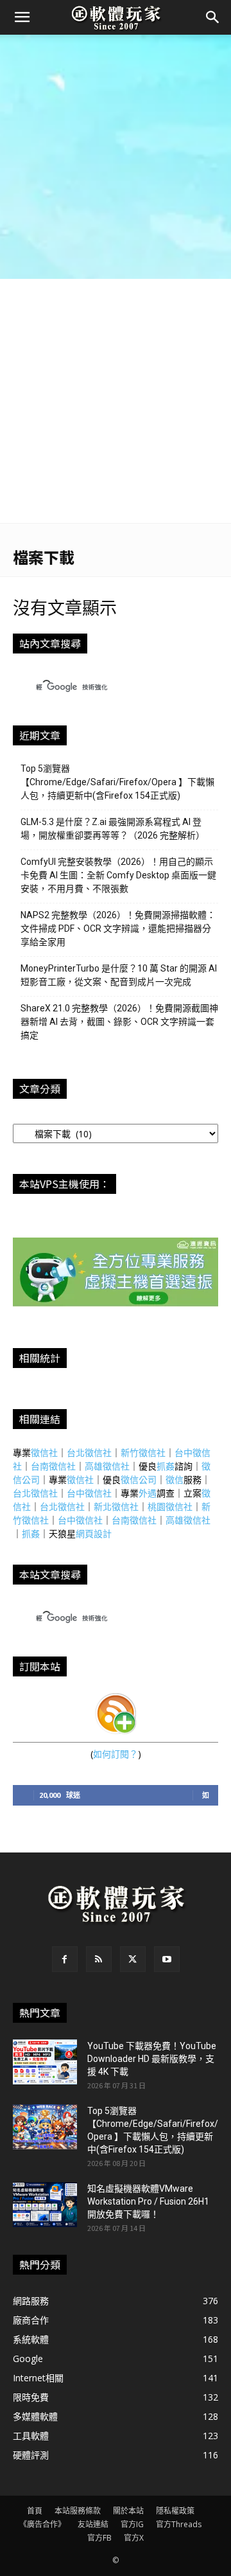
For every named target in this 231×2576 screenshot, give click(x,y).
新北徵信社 (116, 1506)
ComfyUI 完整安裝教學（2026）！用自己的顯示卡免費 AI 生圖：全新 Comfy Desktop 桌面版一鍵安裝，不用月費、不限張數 (118, 875)
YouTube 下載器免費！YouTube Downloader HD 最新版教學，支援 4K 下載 (152, 2059)
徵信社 (44, 1452)
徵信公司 (139, 1479)
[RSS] (99, 1959)
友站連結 (93, 2524)
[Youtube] (167, 1959)
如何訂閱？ (116, 1754)
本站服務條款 (78, 2511)
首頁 (35, 2511)
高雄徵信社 (107, 1466)
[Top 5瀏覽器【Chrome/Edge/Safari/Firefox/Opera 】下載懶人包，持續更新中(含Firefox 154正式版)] (45, 2127)
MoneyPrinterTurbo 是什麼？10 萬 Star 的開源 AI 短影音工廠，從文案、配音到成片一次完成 (119, 975)
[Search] (213, 17)
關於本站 (128, 2511)
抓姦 (166, 1466)
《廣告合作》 (42, 2524)
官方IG (132, 2524)
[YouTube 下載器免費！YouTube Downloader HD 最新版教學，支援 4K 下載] (45, 2062)
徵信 (175, 1479)
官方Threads (179, 2524)
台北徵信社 (89, 1452)
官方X (134, 2538)
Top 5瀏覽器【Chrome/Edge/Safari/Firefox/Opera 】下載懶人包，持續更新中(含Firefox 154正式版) (117, 782)
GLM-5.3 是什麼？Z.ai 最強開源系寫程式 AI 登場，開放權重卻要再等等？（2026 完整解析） (113, 829)
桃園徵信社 (170, 1506)
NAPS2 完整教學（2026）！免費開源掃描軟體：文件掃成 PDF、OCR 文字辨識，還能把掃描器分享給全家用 (118, 928)
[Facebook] (65, 1959)
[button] (22, 17)
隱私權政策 (175, 2511)
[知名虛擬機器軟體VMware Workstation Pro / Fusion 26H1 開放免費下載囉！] (45, 2205)
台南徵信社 (53, 1466)
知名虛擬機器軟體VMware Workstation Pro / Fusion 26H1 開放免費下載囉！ (148, 2201)
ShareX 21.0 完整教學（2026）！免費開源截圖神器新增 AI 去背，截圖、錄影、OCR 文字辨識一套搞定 (119, 1022)
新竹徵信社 (143, 1452)
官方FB (99, 2538)
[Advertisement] (116, 157)
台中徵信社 (89, 1493)
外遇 (148, 1493)
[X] (133, 1959)
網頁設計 (94, 1533)
